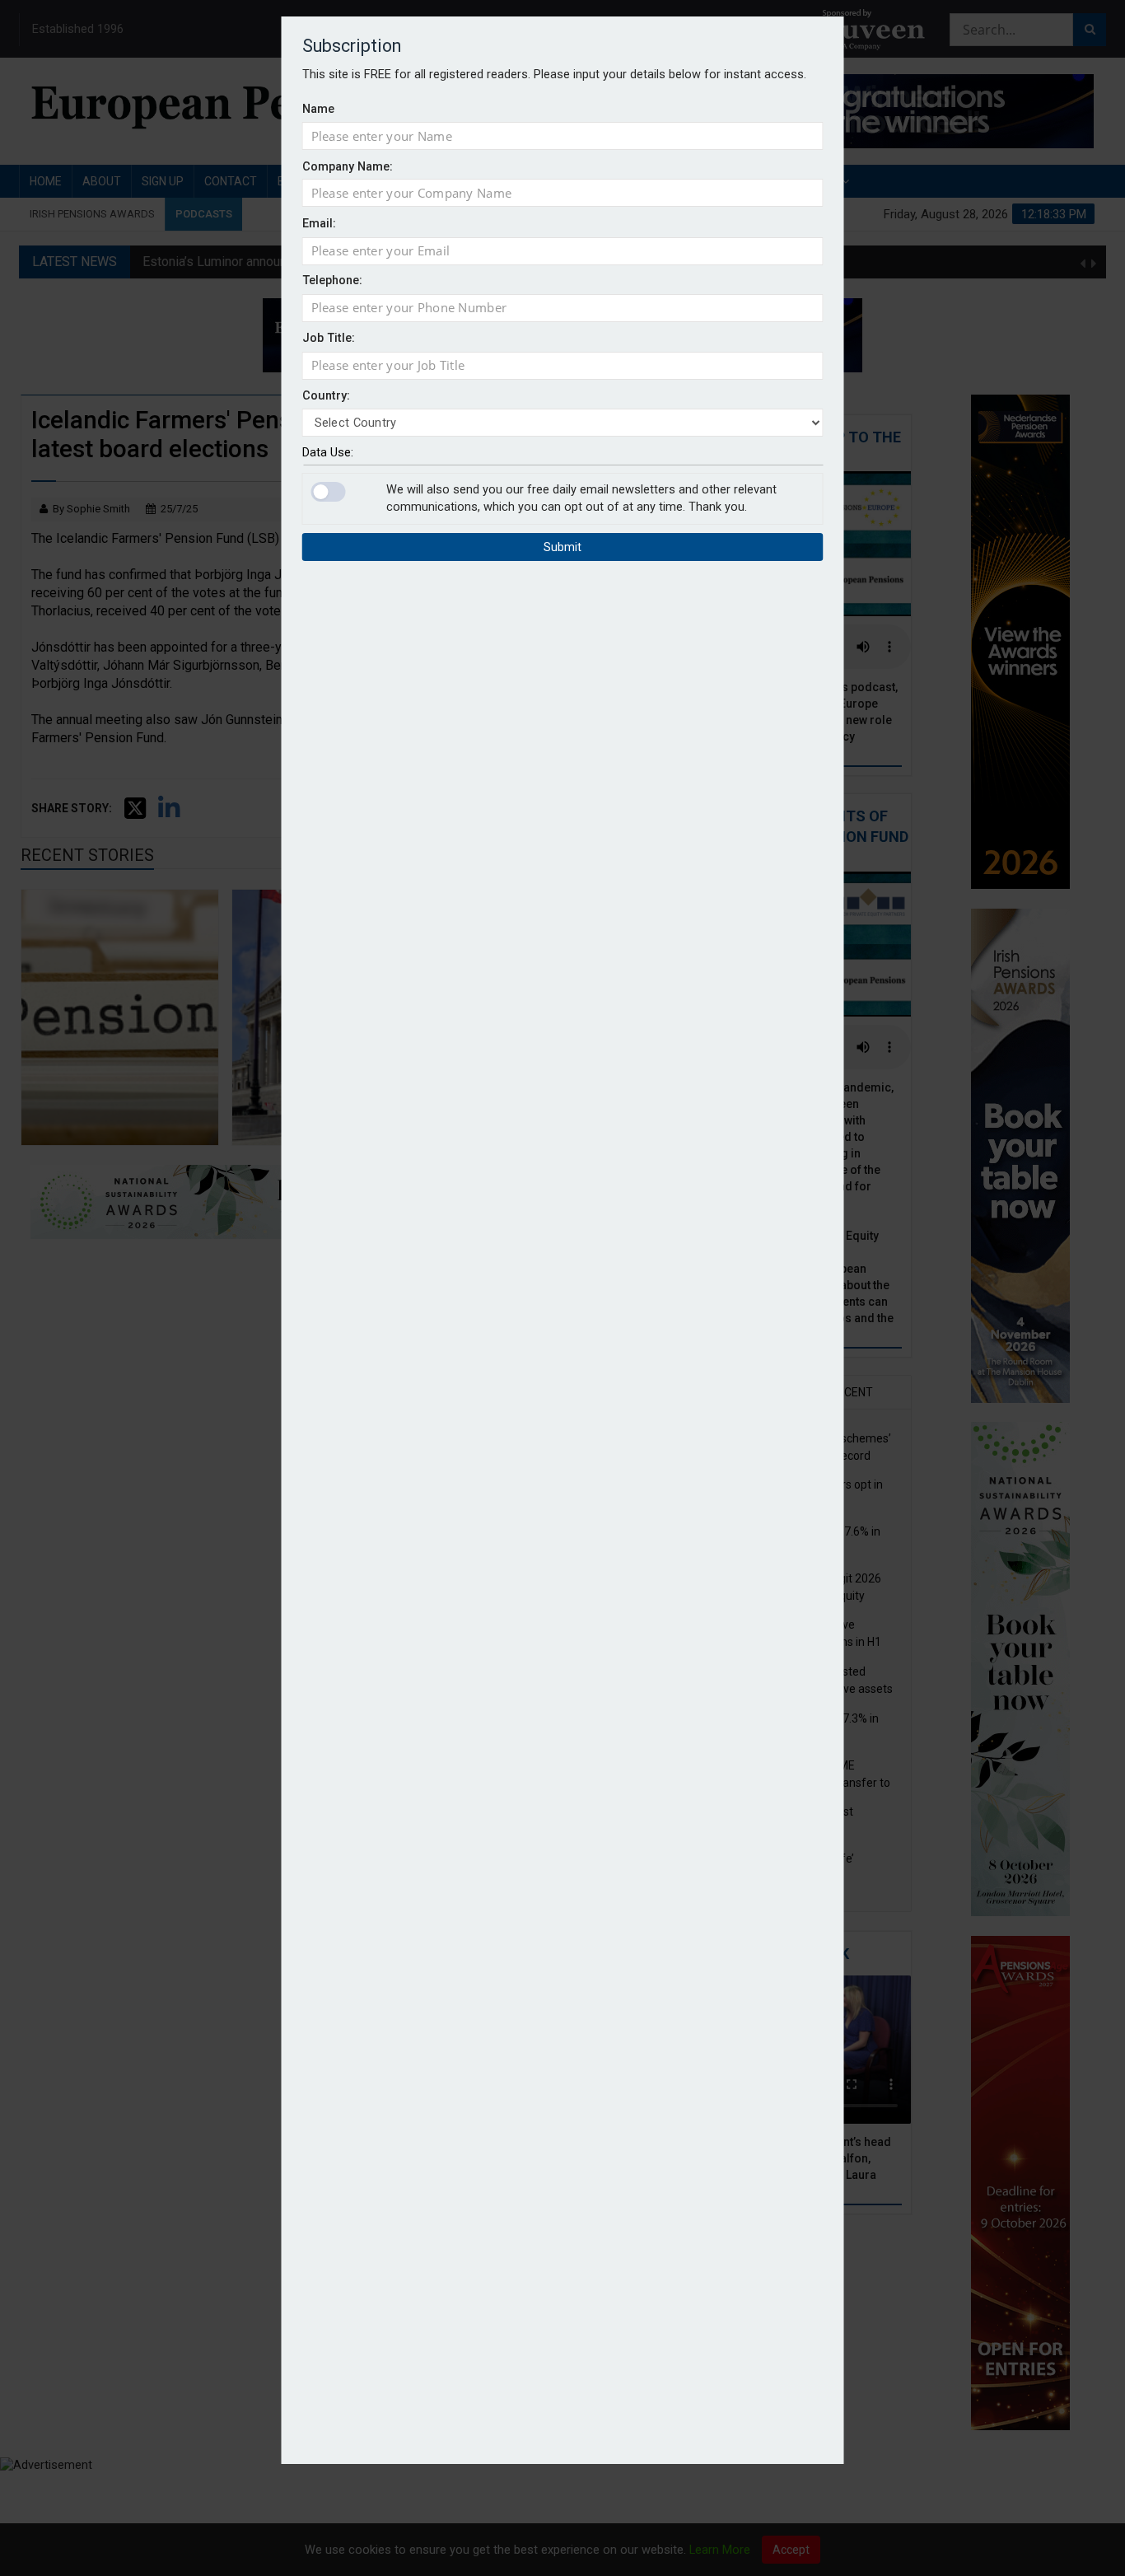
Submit (562, 548)
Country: (326, 396)
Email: (319, 224)
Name (318, 108)
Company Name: (348, 166)
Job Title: (329, 338)
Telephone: (332, 281)
